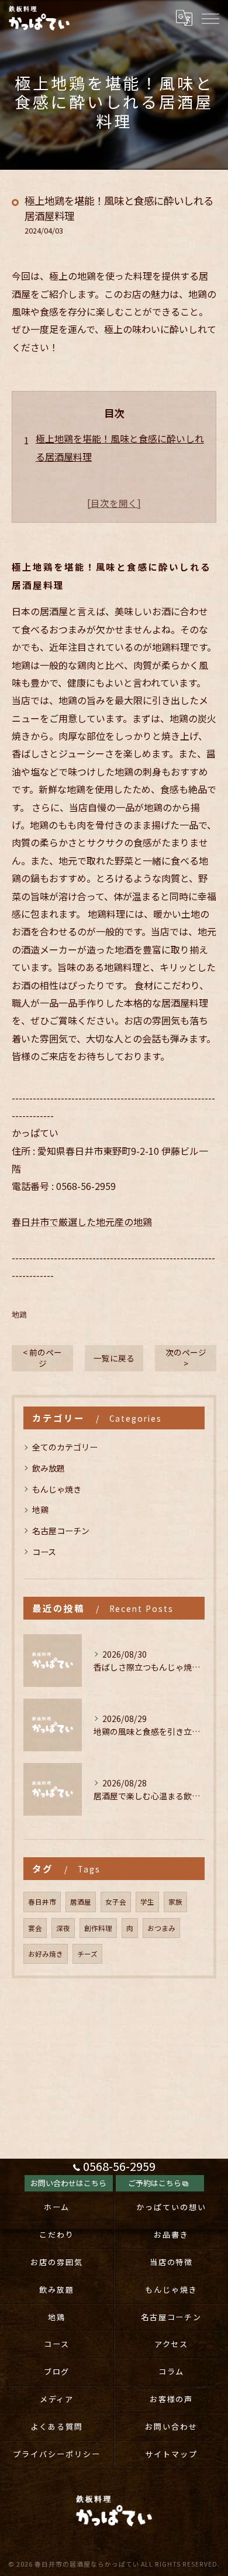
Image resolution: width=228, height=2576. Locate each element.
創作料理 (98, 1928)
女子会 (116, 1902)
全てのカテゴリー (65, 1447)
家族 (175, 1902)
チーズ (87, 1954)
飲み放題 (49, 1468)
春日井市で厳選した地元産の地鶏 (82, 1222)
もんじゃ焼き (57, 1489)
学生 (147, 1902)
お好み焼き (46, 1954)
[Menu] (210, 18)
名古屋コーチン (61, 1531)
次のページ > (186, 1358)
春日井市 (42, 1902)
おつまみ (161, 1928)
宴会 (35, 1928)
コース (44, 1552)
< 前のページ (42, 1358)
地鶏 (19, 1314)
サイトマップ (171, 2454)
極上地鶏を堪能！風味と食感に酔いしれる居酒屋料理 (120, 447)
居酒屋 (81, 1902)
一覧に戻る (114, 1358)
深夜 (63, 1928)
